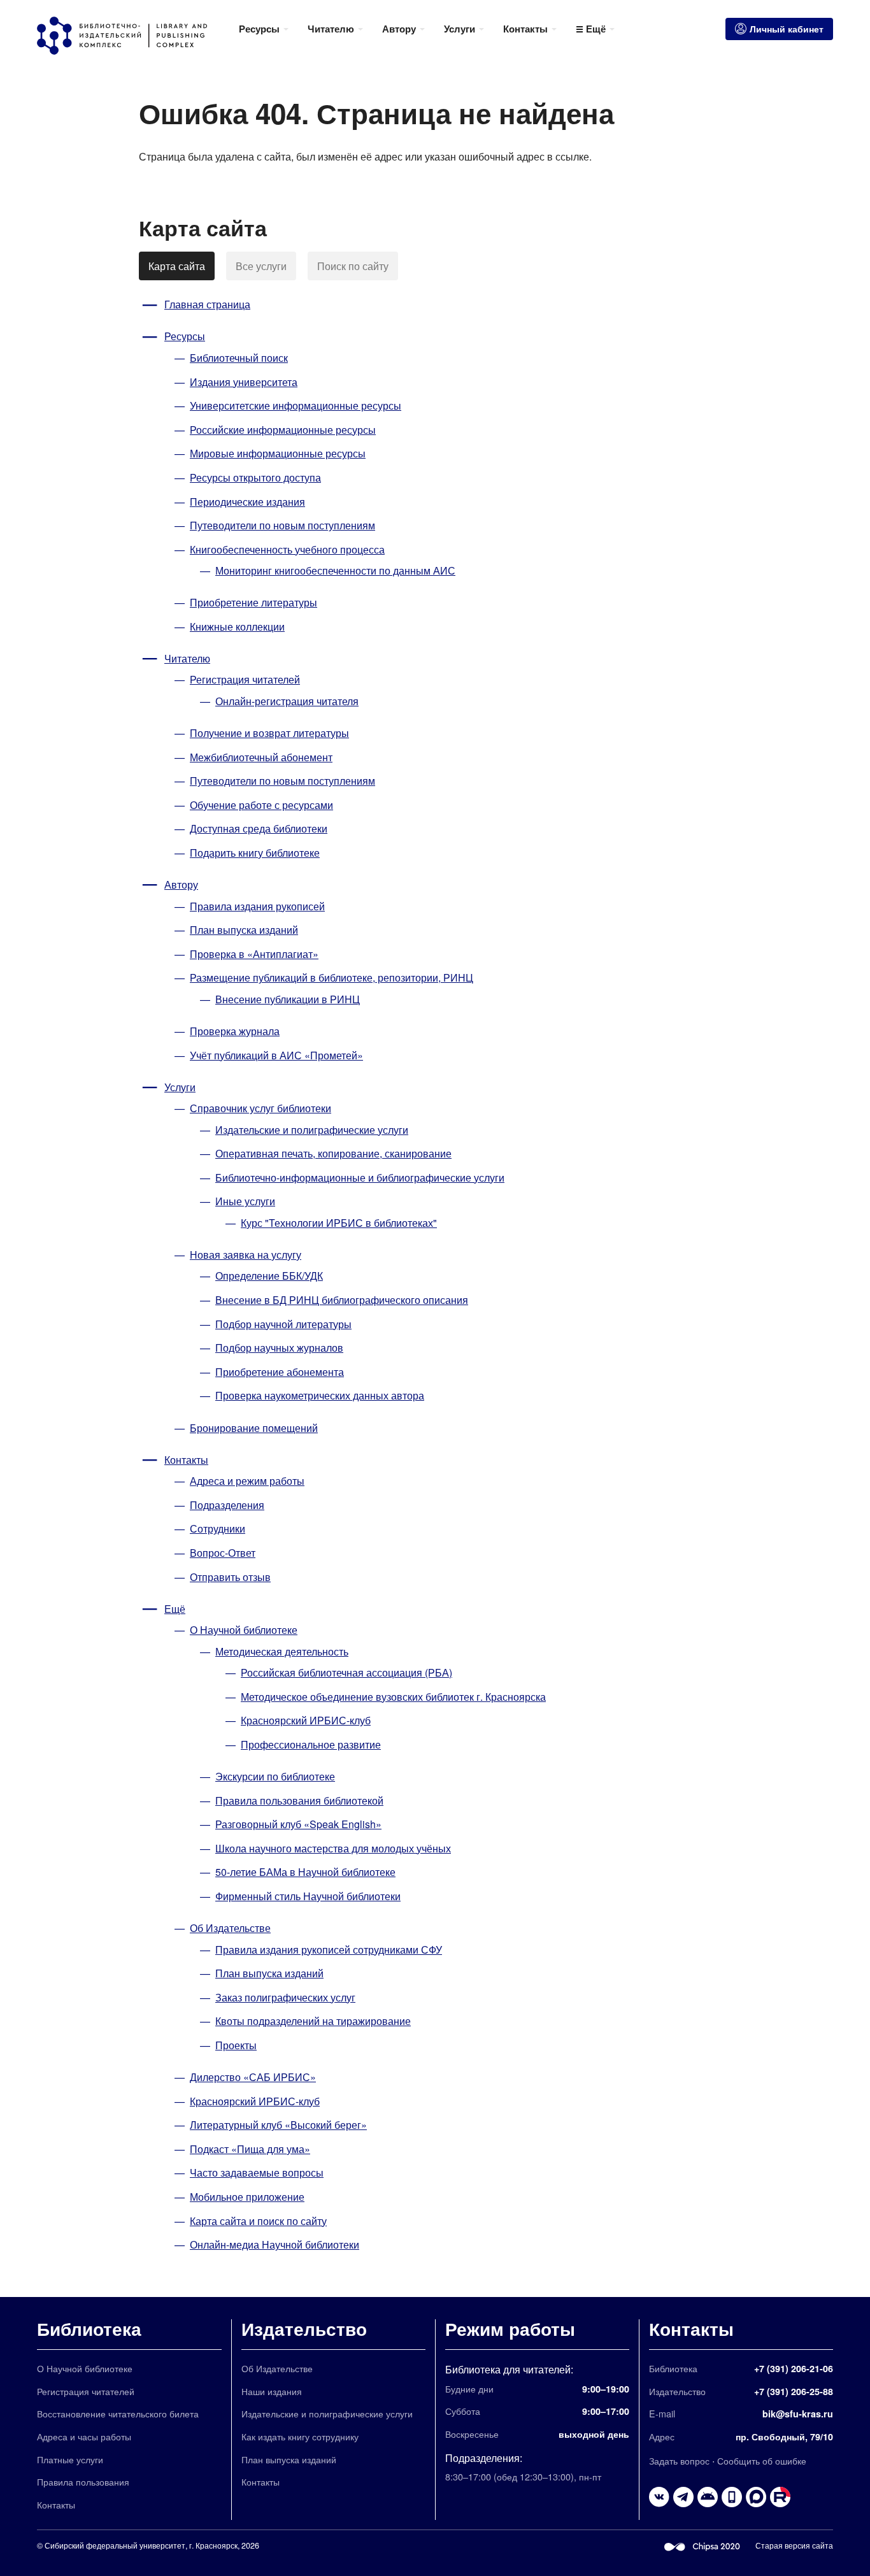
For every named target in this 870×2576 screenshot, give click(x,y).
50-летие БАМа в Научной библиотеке (305, 1872)
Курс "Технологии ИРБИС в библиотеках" (339, 1223)
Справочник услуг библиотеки (260, 1108)
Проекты (236, 2045)
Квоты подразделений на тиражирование (313, 2021)
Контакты (186, 1460)
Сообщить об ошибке (762, 2460)
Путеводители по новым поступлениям (282, 525)
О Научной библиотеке (244, 1630)
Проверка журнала (235, 1031)
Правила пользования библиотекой (299, 1800)
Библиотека (89, 2329)
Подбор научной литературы (283, 1324)
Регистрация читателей (245, 679)
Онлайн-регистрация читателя (287, 701)
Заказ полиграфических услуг (285, 1997)
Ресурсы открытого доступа (255, 477)
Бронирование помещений (254, 1428)
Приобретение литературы (253, 602)
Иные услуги (245, 1201)
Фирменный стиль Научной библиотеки (308, 1896)
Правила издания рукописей (257, 906)
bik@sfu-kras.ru (798, 2414)
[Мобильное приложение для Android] (732, 2497)
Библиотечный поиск (239, 358)
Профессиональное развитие (311, 1744)
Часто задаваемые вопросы (257, 2172)
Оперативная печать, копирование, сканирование (333, 1153)
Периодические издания (247, 502)
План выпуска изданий (244, 930)
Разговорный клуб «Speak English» (298, 1824)
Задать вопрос (679, 2460)
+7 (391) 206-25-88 (794, 2391)
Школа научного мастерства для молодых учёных (333, 1848)
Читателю (187, 658)
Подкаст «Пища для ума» (250, 2149)
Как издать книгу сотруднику (300, 2436)
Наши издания (272, 2391)
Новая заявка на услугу (246, 1255)
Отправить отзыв (230, 1577)
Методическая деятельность (282, 1651)
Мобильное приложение (247, 2197)
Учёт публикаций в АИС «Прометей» (276, 1055)
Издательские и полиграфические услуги (312, 1130)
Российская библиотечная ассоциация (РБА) (346, 1672)
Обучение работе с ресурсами (261, 805)
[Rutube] (780, 2497)
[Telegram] (683, 2497)
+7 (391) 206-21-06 (794, 2368)
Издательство (304, 2329)
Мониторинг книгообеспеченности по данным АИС (335, 570)
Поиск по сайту (353, 266)
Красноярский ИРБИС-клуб (306, 1720)
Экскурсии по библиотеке (275, 1776)
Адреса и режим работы (247, 1481)
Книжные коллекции (237, 626)
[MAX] (756, 2497)
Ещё (175, 1609)
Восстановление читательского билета (118, 2413)
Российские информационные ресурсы (283, 430)
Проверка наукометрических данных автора (320, 1395)
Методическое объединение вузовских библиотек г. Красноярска (393, 1697)
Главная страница (207, 304)
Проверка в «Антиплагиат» (254, 954)
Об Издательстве (230, 1928)
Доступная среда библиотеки (259, 828)
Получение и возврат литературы (269, 733)
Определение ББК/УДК (269, 1276)
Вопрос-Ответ (223, 1553)
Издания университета (244, 382)
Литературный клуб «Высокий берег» (278, 2125)
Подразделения (227, 1505)
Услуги (180, 1087)
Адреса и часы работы (84, 2436)
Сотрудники (217, 1528)
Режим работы (510, 2329)
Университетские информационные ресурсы (296, 405)
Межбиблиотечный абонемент (261, 757)
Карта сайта (177, 266)
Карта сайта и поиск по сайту (258, 2221)
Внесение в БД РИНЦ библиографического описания (342, 1300)
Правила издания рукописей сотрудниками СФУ (329, 1950)
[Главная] (133, 36)
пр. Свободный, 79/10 (784, 2436)
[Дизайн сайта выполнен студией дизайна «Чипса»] (702, 2545)
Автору (181, 884)
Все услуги (261, 266)
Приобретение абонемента (280, 1372)
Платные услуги (70, 2459)
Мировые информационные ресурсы (278, 453)
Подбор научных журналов (279, 1348)
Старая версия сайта (794, 2545)
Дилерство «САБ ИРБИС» (253, 2077)
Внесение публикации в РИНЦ (288, 999)
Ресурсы (185, 336)
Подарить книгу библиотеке (255, 853)
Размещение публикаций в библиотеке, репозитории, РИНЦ (332, 977)
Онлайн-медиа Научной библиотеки (275, 2244)
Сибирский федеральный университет (115, 2545)
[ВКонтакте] (659, 2497)
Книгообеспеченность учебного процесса (287, 549)
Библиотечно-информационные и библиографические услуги (360, 1177)
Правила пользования (83, 2481)
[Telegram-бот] (708, 2497)
